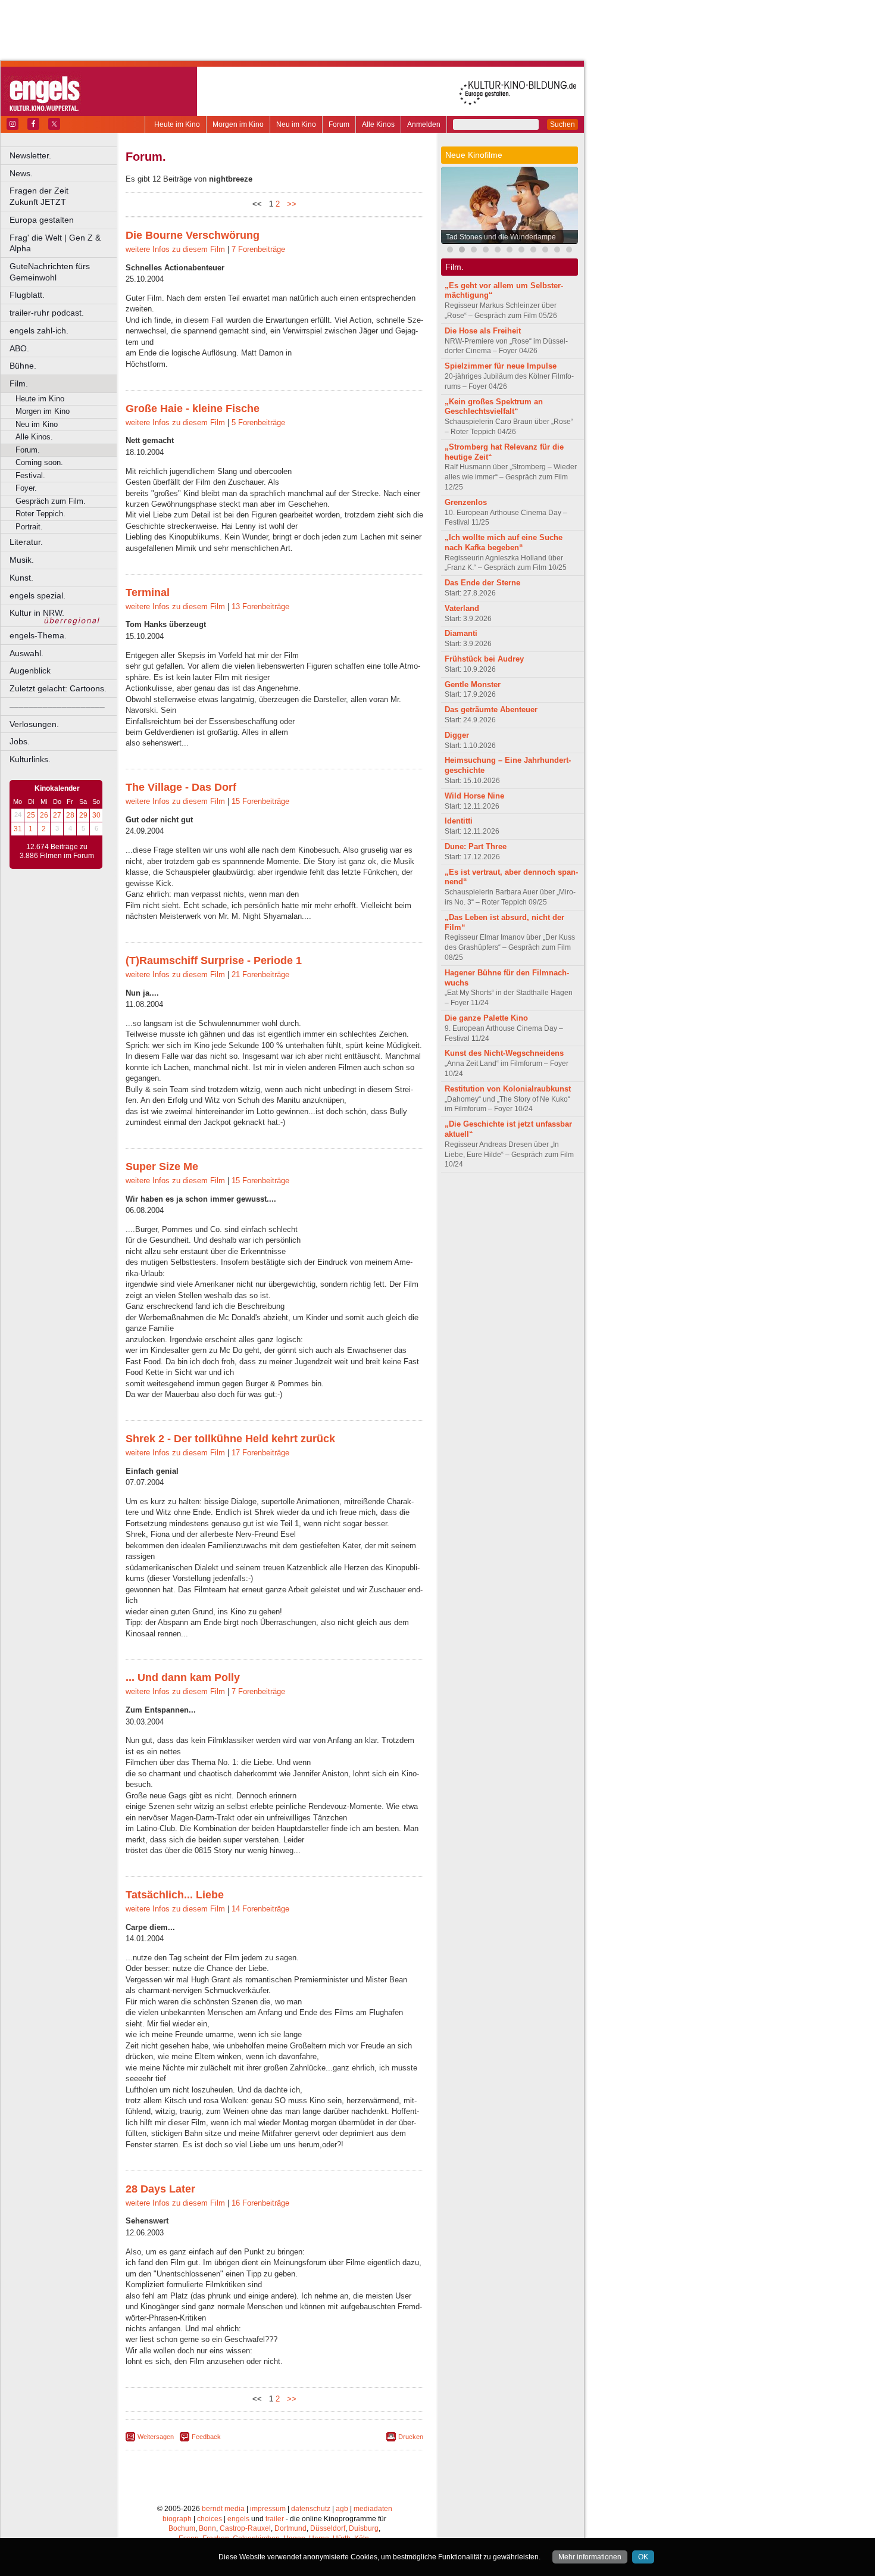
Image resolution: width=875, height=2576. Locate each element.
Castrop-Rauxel (245, 2528)
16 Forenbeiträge (260, 2203)
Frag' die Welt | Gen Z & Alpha (55, 243)
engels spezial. (37, 595)
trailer (275, 2519)
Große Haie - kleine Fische (193, 408)
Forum (339, 124)
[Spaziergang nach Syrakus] (486, 251)
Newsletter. (30, 155)
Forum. (28, 450)
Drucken (411, 2437)
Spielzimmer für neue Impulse (501, 366)
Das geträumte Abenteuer (491, 710)
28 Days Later (160, 2189)
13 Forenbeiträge (260, 606)
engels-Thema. (38, 635)
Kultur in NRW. (37, 613)
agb (342, 2509)
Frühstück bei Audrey (484, 659)
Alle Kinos (378, 124)
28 (70, 815)
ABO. (19, 348)
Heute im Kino (177, 124)
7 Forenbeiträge (258, 249)
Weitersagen (156, 2437)
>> (289, 204)
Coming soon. (39, 462)
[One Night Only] (450, 251)
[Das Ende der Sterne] (510, 251)
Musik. (22, 560)
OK (643, 2557)
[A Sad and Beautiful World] (545, 251)
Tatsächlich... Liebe (175, 1895)
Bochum (182, 2528)
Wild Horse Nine (474, 796)
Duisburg (364, 2528)
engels (238, 2519)
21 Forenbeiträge (260, 974)
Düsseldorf (328, 2528)
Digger (457, 735)
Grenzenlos (466, 502)
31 (18, 829)
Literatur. (26, 542)
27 (57, 815)
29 (83, 815)
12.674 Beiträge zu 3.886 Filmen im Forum (57, 852)
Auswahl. (26, 653)
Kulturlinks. (30, 759)
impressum (268, 2509)
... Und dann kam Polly (183, 1677)
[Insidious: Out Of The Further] (474, 251)
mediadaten (373, 2509)
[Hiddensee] (569, 251)
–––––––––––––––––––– (57, 706)
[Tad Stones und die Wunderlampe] (462, 251)
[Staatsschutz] (533, 251)
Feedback (206, 2437)
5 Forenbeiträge (258, 422)
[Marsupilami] (521, 251)
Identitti (459, 821)
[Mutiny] (498, 251)
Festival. (30, 475)
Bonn (207, 2528)
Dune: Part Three (476, 846)
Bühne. (23, 366)
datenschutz (311, 2509)
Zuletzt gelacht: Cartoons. (58, 688)
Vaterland (462, 608)
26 (44, 815)
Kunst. (21, 578)
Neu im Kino (296, 124)
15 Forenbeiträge (260, 801)
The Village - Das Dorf (181, 787)
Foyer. (26, 488)
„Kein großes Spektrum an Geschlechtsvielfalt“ (494, 407)
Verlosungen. (34, 724)
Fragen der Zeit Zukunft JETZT (64, 196)
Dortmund (290, 2528)
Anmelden (424, 124)
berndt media (223, 2509)
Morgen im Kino (238, 124)
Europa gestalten (42, 220)
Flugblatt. (27, 295)
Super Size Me (162, 1167)
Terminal (148, 592)
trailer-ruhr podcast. (47, 313)
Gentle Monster (473, 684)
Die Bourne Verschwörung (193, 235)
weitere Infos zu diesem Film (175, 249)
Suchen (562, 124)
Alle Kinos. (34, 437)
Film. (19, 383)
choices (210, 2519)
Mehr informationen (590, 2557)
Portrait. (29, 527)
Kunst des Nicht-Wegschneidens (504, 1053)
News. (21, 173)
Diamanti (461, 633)
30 (96, 815)
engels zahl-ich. (39, 330)
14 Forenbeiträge (260, 1909)
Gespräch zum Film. (51, 501)
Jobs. (20, 741)
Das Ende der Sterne (482, 583)
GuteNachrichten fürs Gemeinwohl (50, 272)
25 (31, 815)
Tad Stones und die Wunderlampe (501, 237)
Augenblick (30, 670)
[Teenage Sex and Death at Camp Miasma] (557, 251)
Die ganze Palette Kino (486, 1018)
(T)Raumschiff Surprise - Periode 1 (214, 960)
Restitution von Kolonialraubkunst (508, 1089)
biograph (177, 2519)
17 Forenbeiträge (260, 1453)
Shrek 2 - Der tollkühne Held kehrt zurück (230, 1439)
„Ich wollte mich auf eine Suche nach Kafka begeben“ (504, 542)
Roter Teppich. (40, 514)
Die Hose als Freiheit (483, 331)
